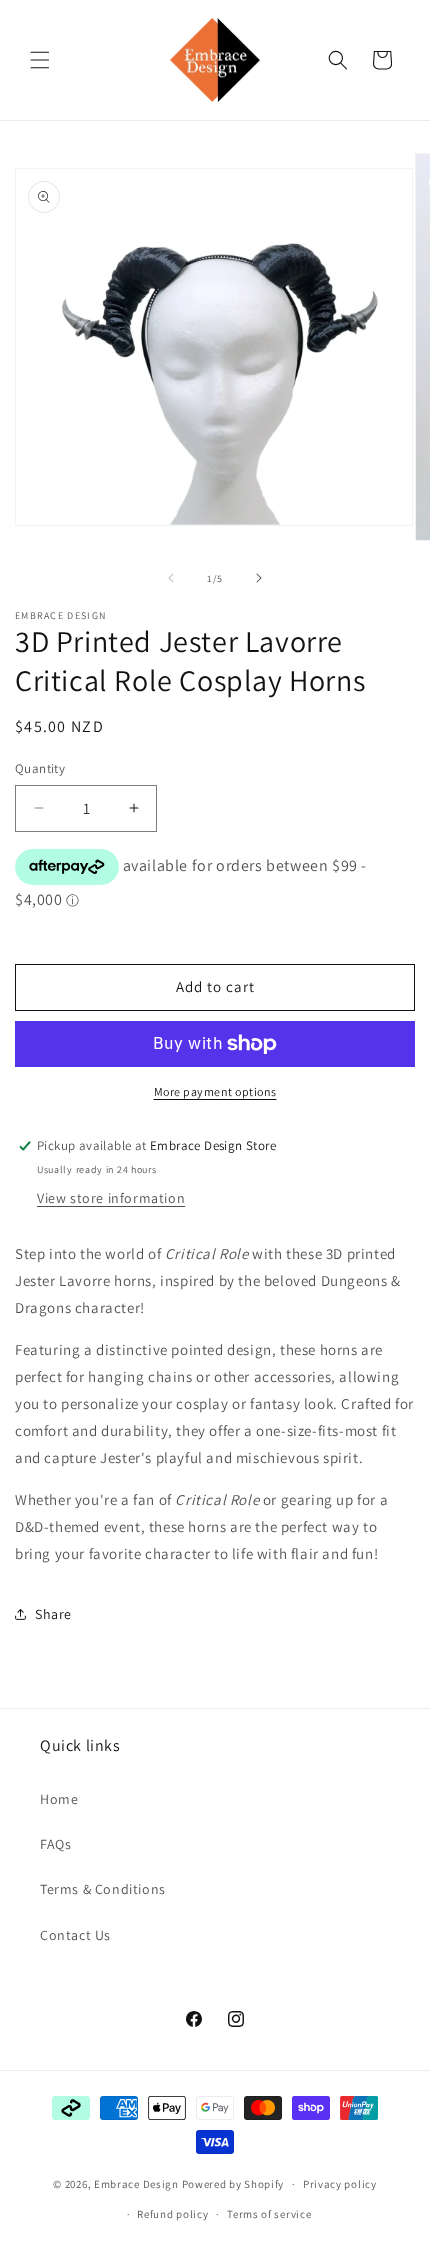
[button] (40, 60)
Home (59, 1799)
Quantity (40, 768)
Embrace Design (136, 2184)
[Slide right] (259, 578)
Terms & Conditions (103, 1889)
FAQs (55, 1844)
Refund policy (172, 2214)
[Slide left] (171, 578)
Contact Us (75, 1935)
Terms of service (269, 2214)
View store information (111, 1198)
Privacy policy (340, 2184)
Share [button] (53, 1614)
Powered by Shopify (233, 2184)
